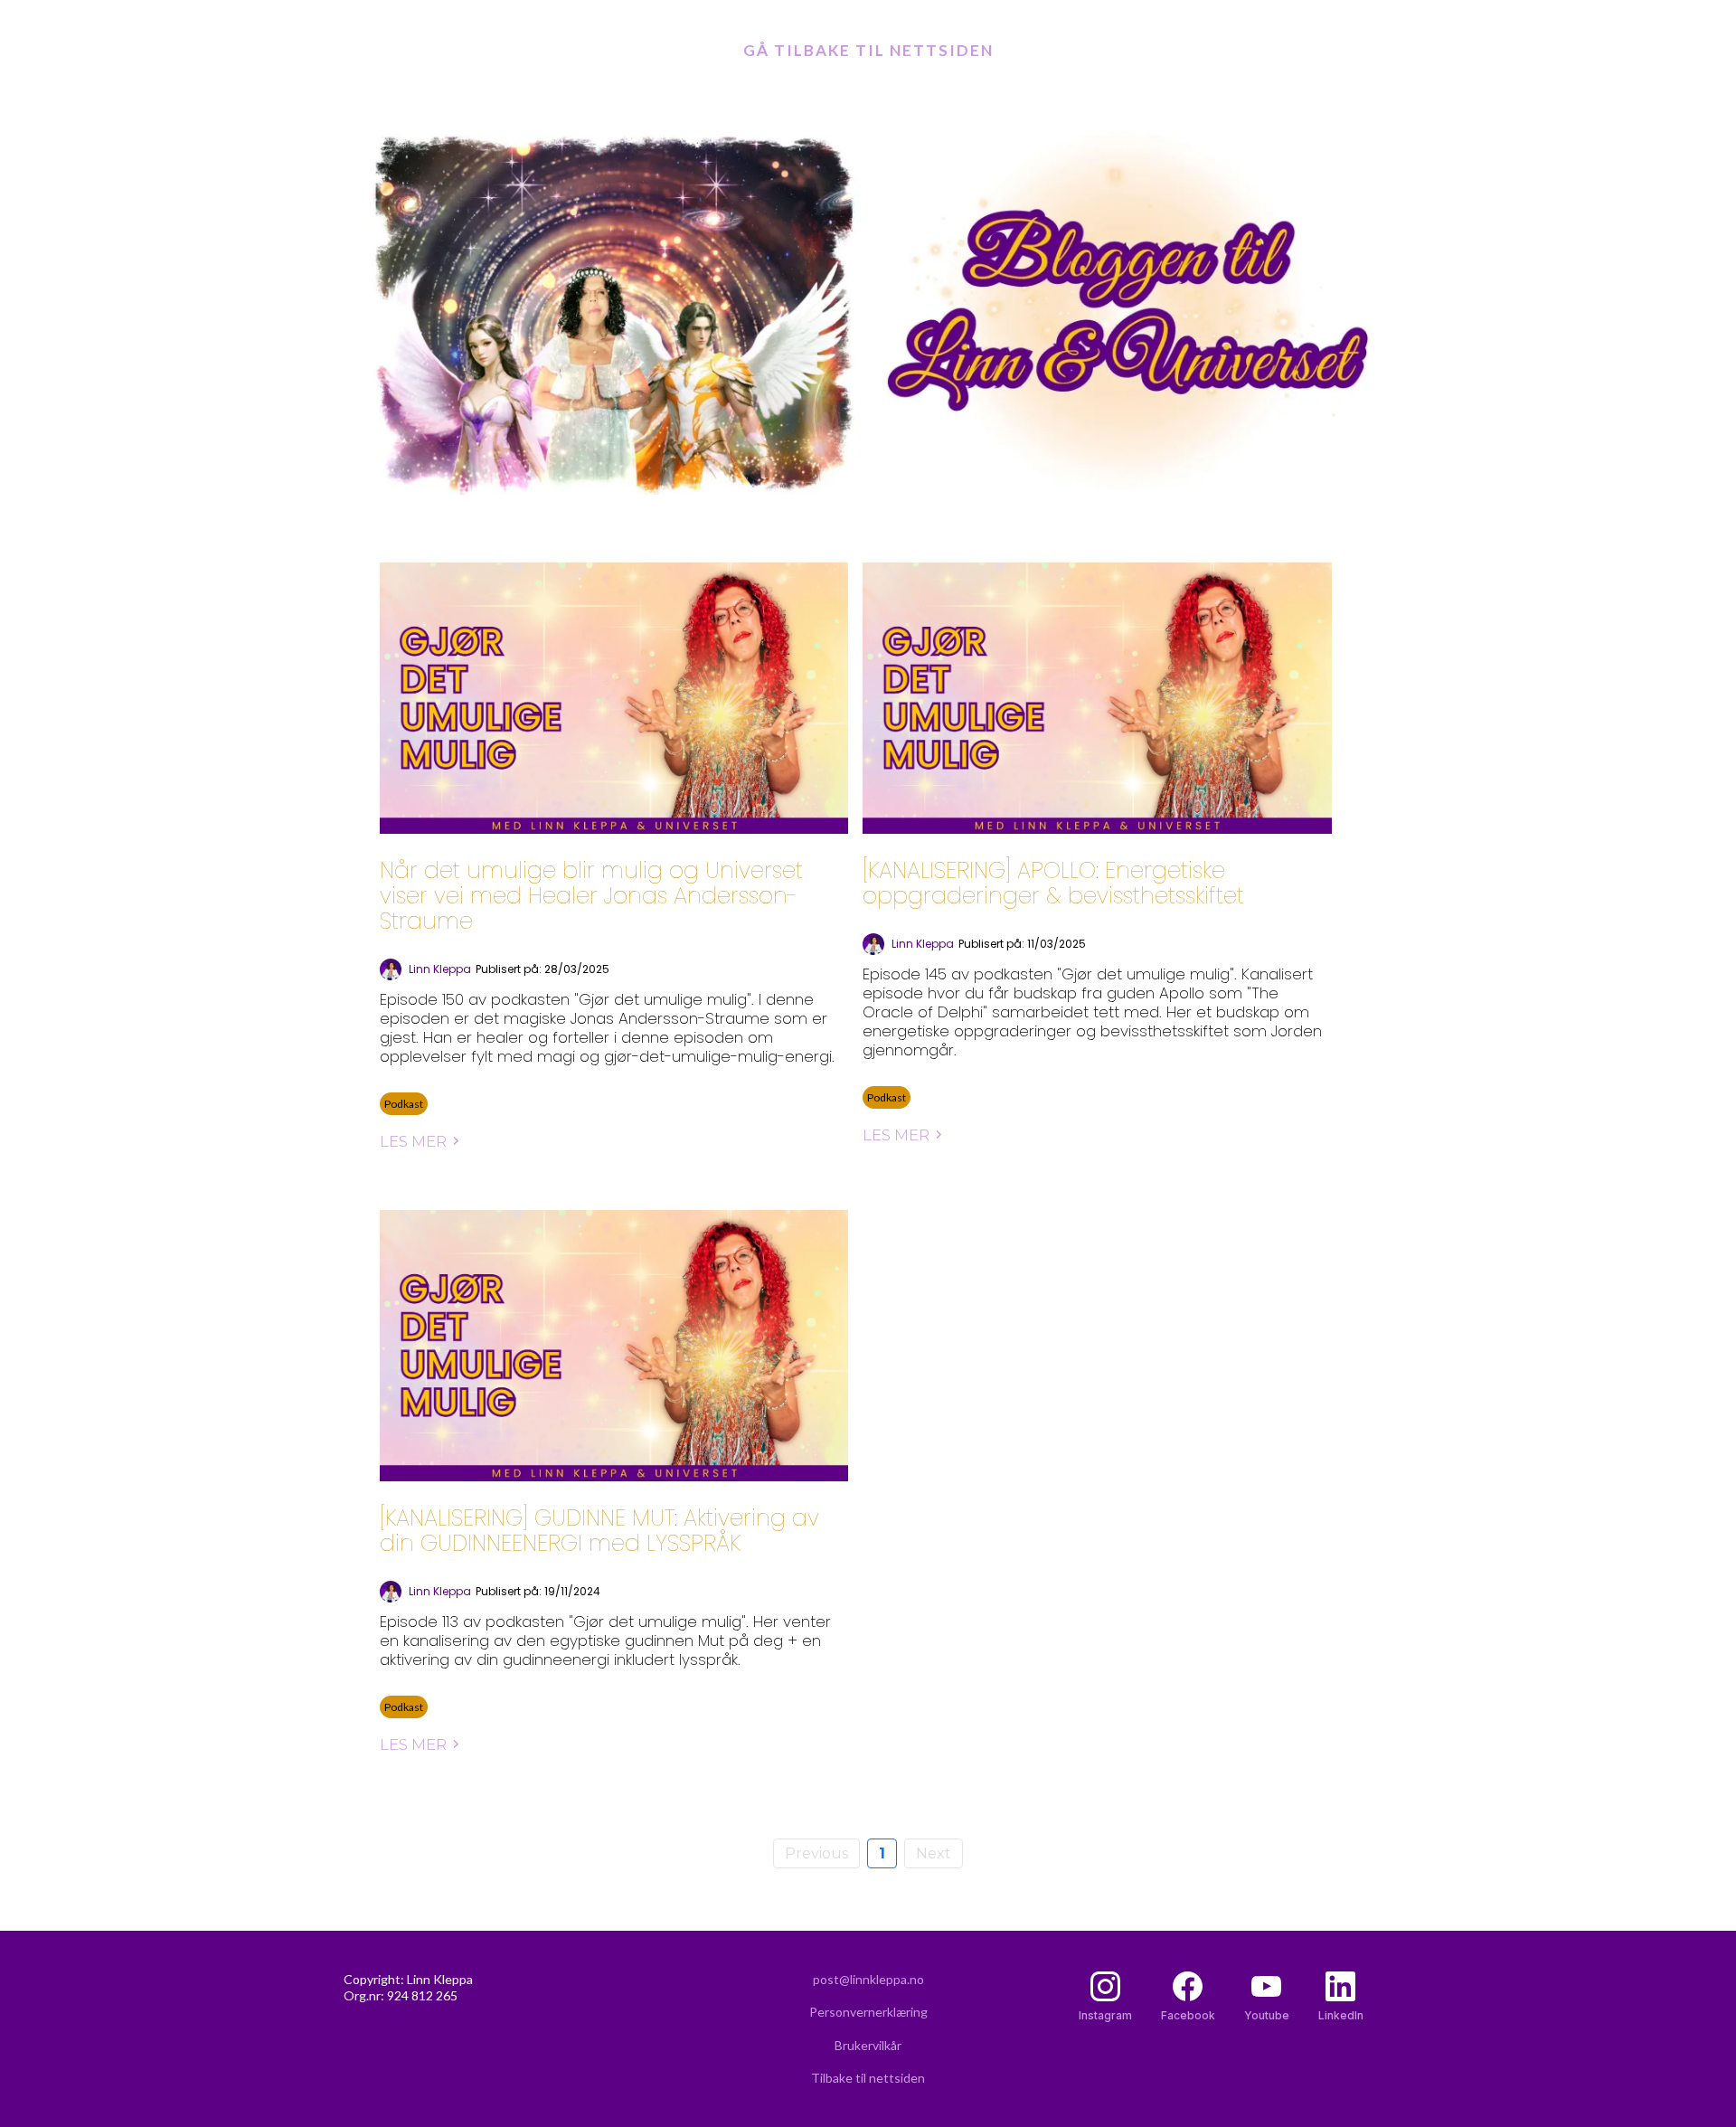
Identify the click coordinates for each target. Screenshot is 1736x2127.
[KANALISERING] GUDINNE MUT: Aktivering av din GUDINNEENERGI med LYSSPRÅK (599, 1531)
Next (934, 1853)
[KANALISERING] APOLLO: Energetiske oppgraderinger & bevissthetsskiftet (1053, 883)
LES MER (413, 1141)
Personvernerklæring (868, 2012)
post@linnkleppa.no (868, 1979)
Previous (816, 1853)
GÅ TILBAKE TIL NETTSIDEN (868, 50)
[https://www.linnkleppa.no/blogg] (868, 312)
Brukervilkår (868, 2045)
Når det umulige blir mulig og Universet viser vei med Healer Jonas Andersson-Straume (591, 896)
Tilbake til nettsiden (868, 2078)
